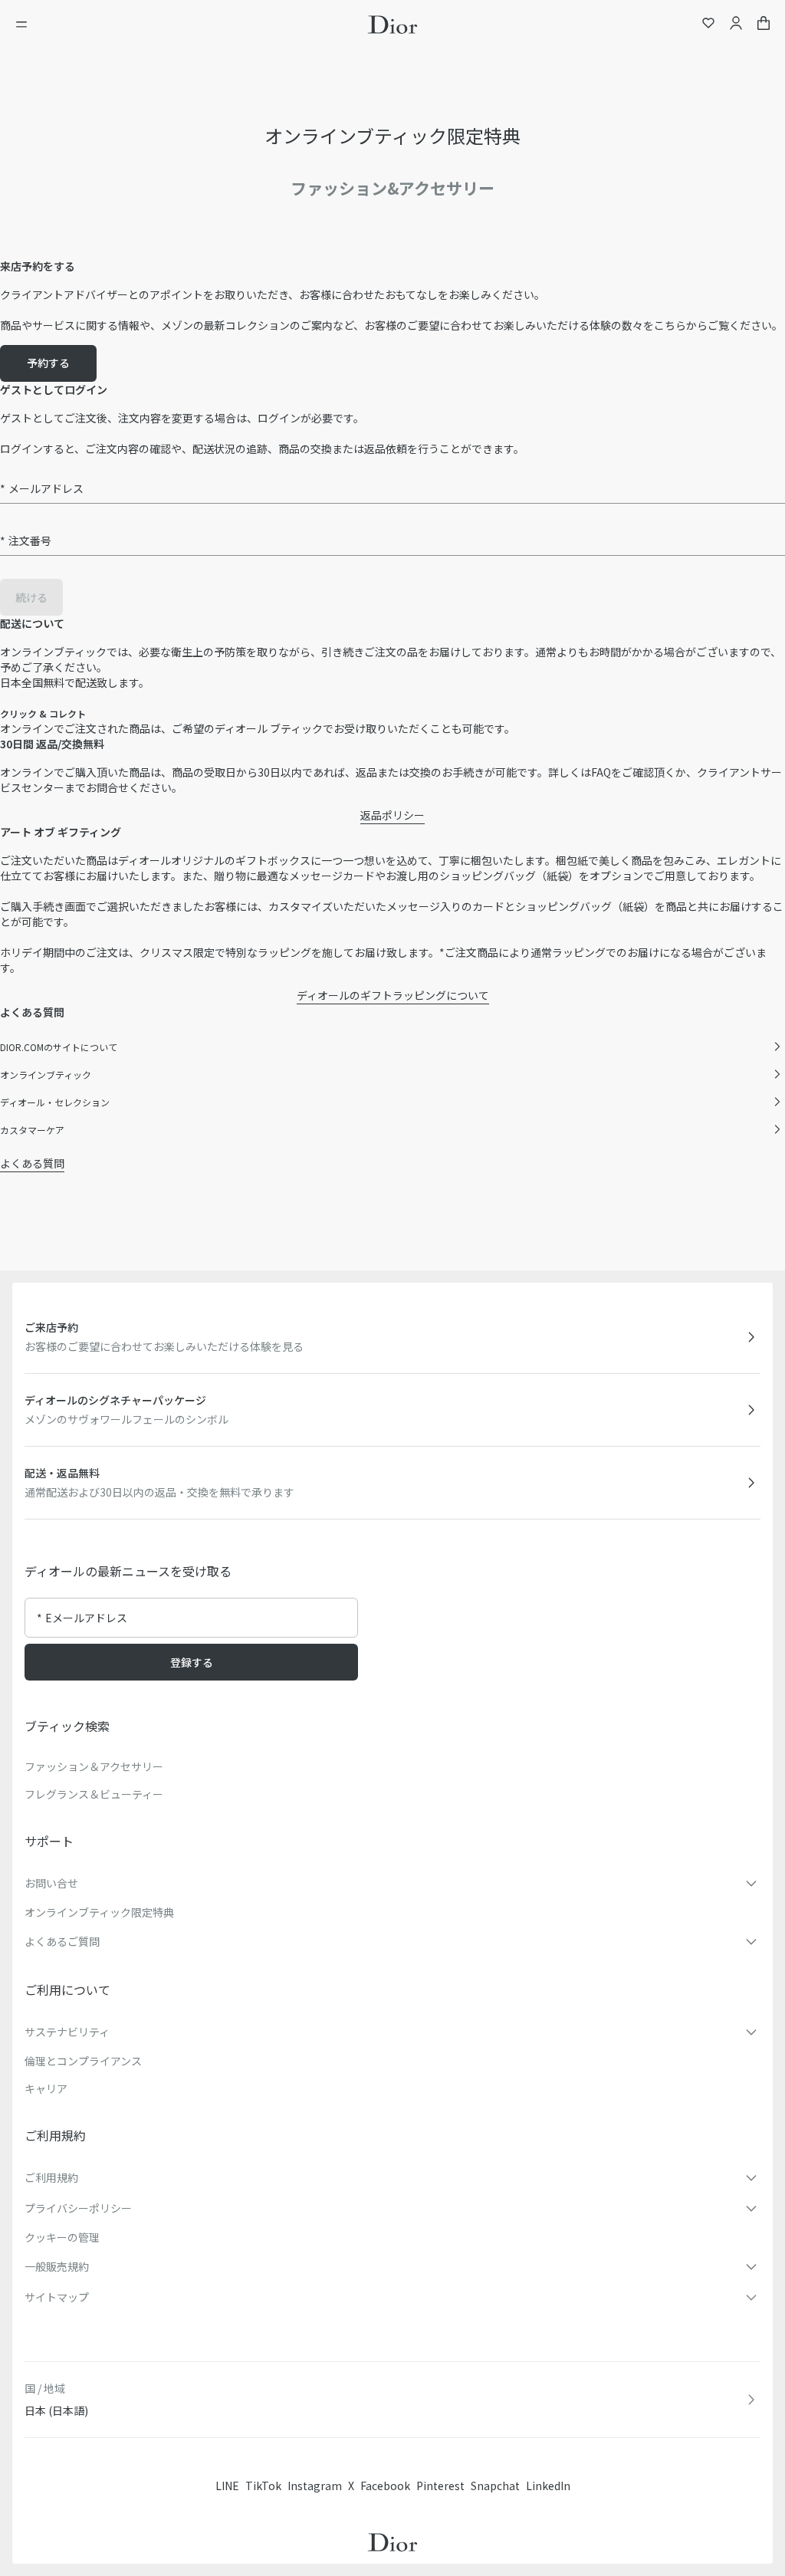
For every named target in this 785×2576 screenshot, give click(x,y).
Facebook (385, 2486)
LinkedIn (548, 2486)
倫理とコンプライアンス (83, 2061)
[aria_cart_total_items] (764, 25)
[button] (392, 1883)
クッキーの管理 (62, 2237)
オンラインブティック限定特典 (99, 1912)
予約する (48, 363)
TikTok (263, 2486)
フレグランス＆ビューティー (94, 1794)
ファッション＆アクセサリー (94, 1766)
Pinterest (440, 2486)
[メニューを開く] (26, 25)
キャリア (46, 2088)
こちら (670, 325)
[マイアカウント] (736, 25)
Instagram (315, 2486)
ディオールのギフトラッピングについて (393, 995)
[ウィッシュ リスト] (708, 25)
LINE (227, 2486)
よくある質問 (32, 1163)
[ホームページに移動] (392, 25)
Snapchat (495, 2486)
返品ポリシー (392, 815)
